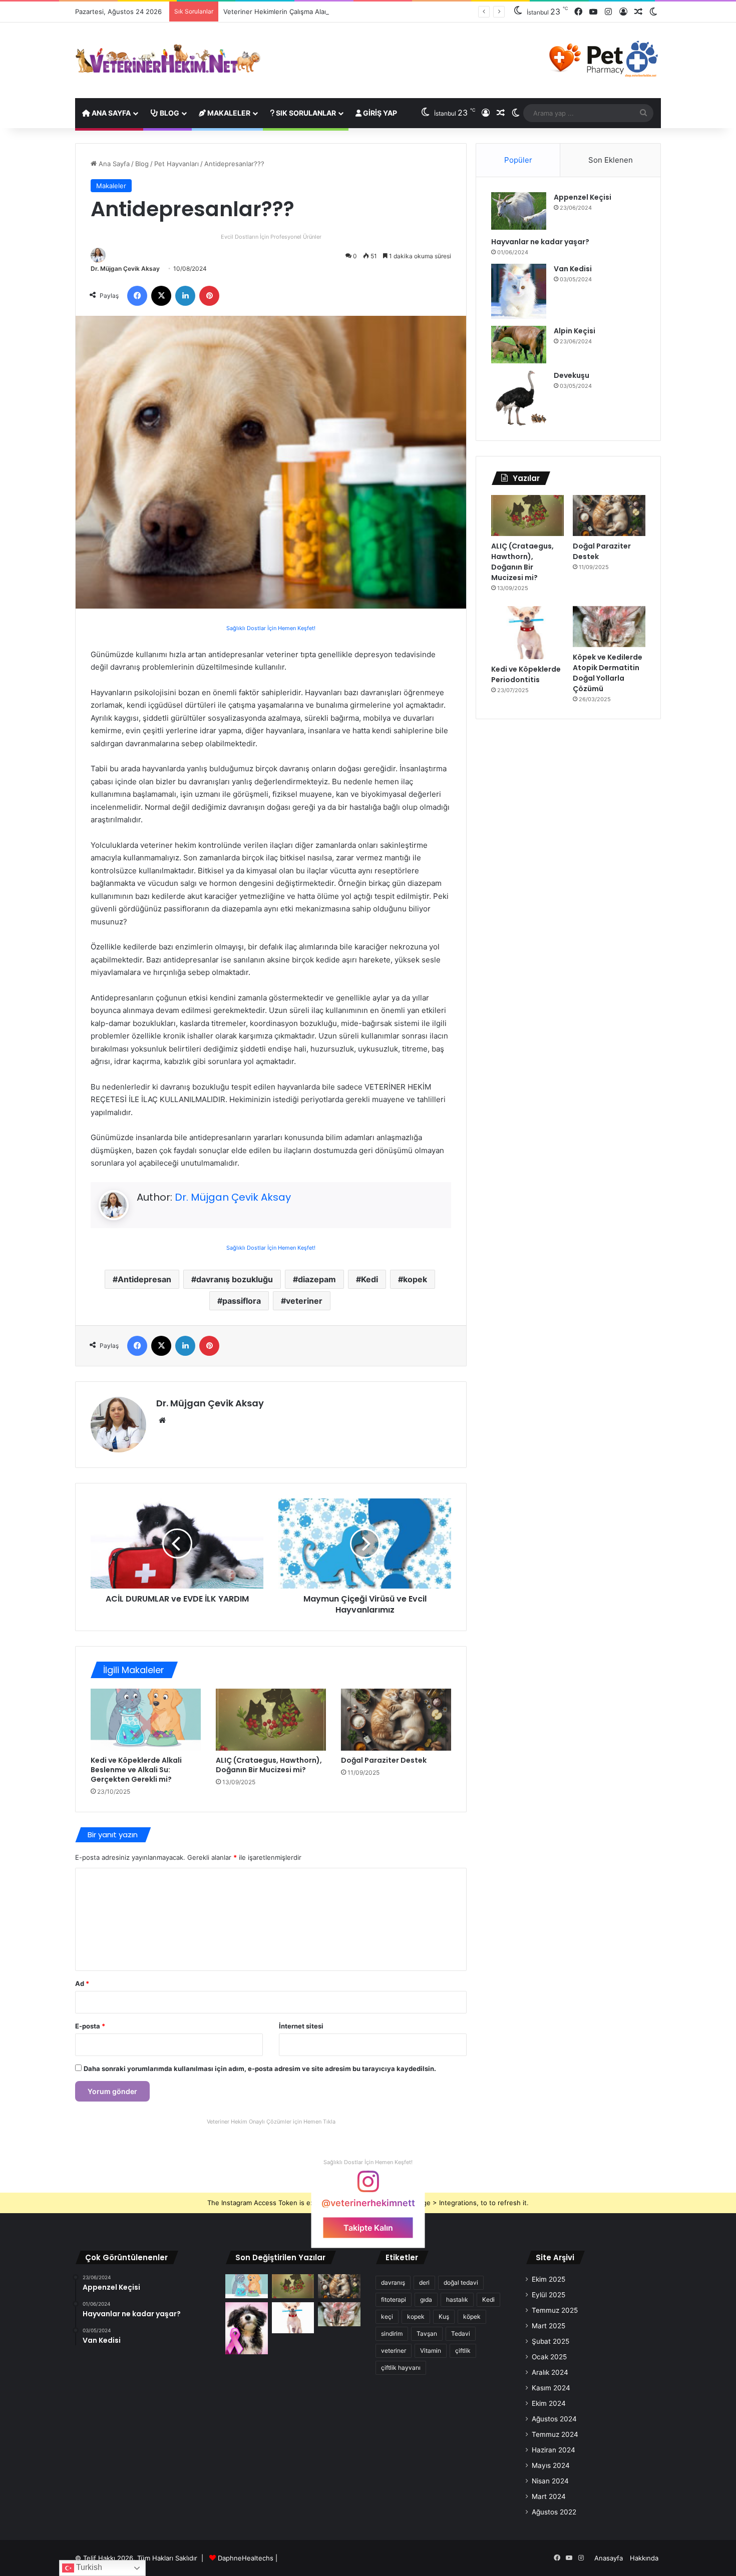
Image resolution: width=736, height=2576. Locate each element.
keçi (387, 2316)
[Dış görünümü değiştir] (653, 12)
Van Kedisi (573, 269)
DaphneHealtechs (247, 2558)
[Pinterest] (209, 296)
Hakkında (644, 2558)
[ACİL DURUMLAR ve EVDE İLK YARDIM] (177, 1543)
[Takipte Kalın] (368, 2186)
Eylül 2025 (548, 2295)
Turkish (88, 2567)
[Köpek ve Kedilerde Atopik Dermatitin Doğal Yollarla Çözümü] (609, 627)
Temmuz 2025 (555, 2310)
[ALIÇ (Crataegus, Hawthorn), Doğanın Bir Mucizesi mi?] (271, 1720)
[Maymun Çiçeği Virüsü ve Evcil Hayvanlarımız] (365, 1543)
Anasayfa (609, 2558)
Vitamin (431, 2351)
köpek (472, 2316)
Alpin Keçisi (575, 331)
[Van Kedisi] (519, 291)
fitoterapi (394, 2299)
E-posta (90, 2026)
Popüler (518, 160)
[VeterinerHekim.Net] (168, 59)
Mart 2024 (549, 2496)
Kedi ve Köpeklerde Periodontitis (526, 674)
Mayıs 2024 (551, 2465)
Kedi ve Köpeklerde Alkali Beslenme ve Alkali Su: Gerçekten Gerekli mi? (136, 1770)
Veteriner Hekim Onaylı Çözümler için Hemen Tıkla (271, 2122)
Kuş (444, 2316)
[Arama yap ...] (643, 113)
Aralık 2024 (550, 2372)
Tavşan (427, 2334)
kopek (415, 1279)
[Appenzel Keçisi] (519, 211)
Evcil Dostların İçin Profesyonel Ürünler (271, 237)
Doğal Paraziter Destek (384, 1760)
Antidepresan (144, 1279)
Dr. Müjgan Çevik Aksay (125, 269)
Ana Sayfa (110, 113)
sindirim (392, 2334)
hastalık (457, 2299)
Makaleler (228, 113)
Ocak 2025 (549, 2357)
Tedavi (461, 2334)
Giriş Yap (379, 113)
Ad (82, 1983)
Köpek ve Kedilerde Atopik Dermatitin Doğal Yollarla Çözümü (608, 673)
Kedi (370, 1279)
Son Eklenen (611, 160)
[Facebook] (578, 12)
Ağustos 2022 (554, 2512)
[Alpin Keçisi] (519, 345)
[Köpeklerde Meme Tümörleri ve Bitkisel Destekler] (247, 2328)
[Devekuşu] (519, 398)
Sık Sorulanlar (305, 113)
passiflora (242, 1301)
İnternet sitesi (301, 2026)
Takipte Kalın (368, 2227)
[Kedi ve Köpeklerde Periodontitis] (527, 633)
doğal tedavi (461, 2282)
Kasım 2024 (551, 2388)
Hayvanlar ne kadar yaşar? (540, 242)
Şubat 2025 (550, 2341)
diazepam (317, 1279)
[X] (161, 296)
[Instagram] (608, 12)
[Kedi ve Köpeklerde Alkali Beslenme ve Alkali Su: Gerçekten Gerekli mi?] (146, 1720)
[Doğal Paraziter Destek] (396, 1720)
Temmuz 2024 (555, 2434)
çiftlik (463, 2351)
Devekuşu (572, 375)
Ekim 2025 (548, 2279)
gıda (426, 2299)
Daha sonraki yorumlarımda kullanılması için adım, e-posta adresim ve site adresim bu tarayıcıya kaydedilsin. (260, 2069)
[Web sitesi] (162, 1420)
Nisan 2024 (550, 2481)
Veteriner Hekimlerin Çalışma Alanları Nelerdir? (296, 12)
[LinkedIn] (185, 296)
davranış (393, 2282)
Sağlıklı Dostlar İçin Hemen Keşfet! (271, 628)
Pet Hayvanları (176, 164)
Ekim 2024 (549, 2403)
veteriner (304, 1301)
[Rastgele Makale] (638, 12)
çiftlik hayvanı (401, 2368)
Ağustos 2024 (554, 2419)
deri (424, 2282)
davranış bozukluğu (235, 1279)
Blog (169, 113)
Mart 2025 (548, 2326)
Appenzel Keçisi (583, 197)
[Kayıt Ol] (623, 12)
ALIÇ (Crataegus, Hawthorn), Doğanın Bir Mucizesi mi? (269, 1765)
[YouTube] (593, 12)
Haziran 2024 (554, 2450)
